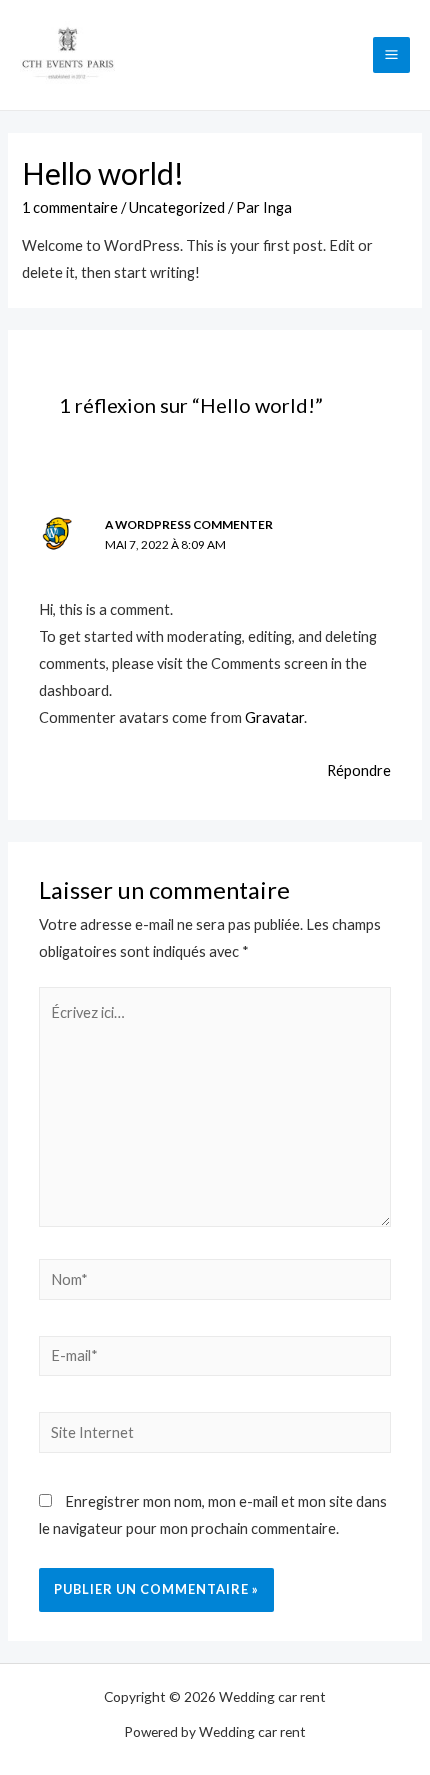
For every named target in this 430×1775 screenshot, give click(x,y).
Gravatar (274, 717)
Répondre (359, 770)
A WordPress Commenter (189, 524)
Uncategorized (177, 207)
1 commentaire (70, 207)
